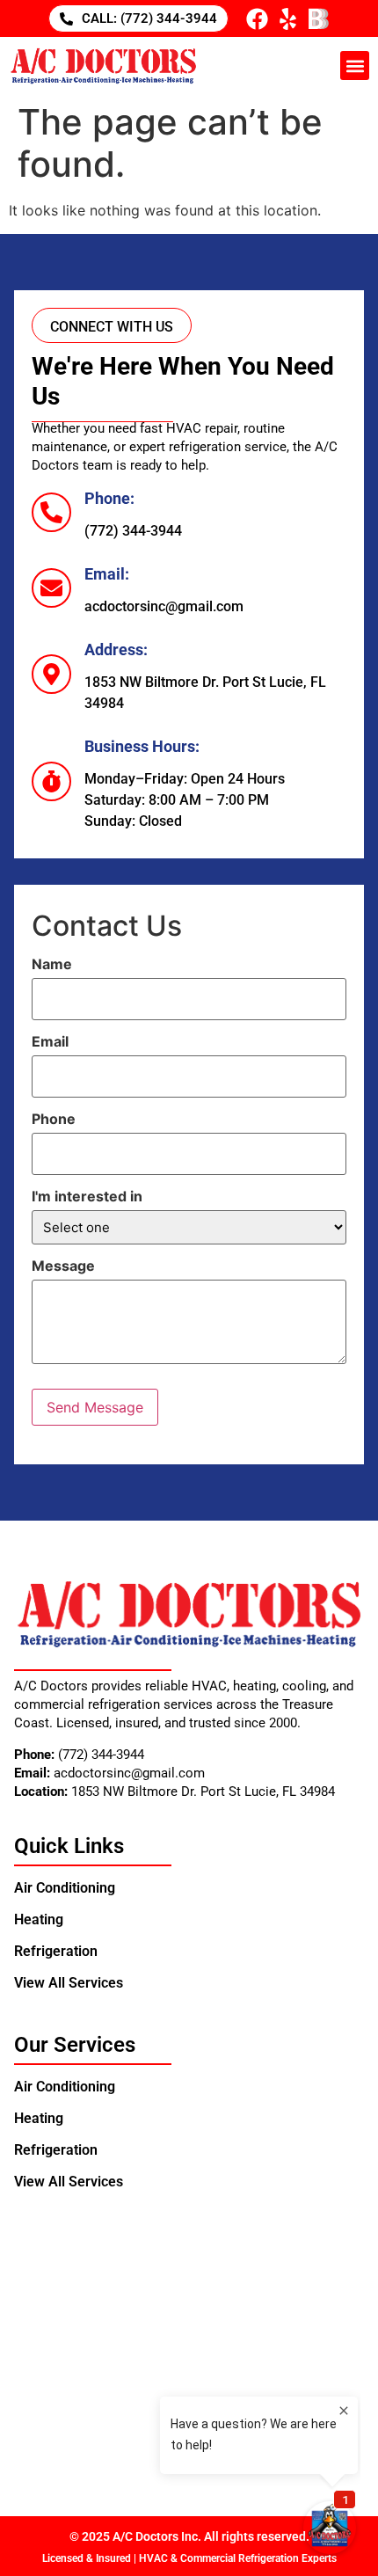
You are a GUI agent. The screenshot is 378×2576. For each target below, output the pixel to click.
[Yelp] (288, 19)
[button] (355, 66)
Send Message (95, 1407)
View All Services (69, 1983)
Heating (39, 1919)
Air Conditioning (65, 1888)
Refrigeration (56, 1951)
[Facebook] (257, 19)
